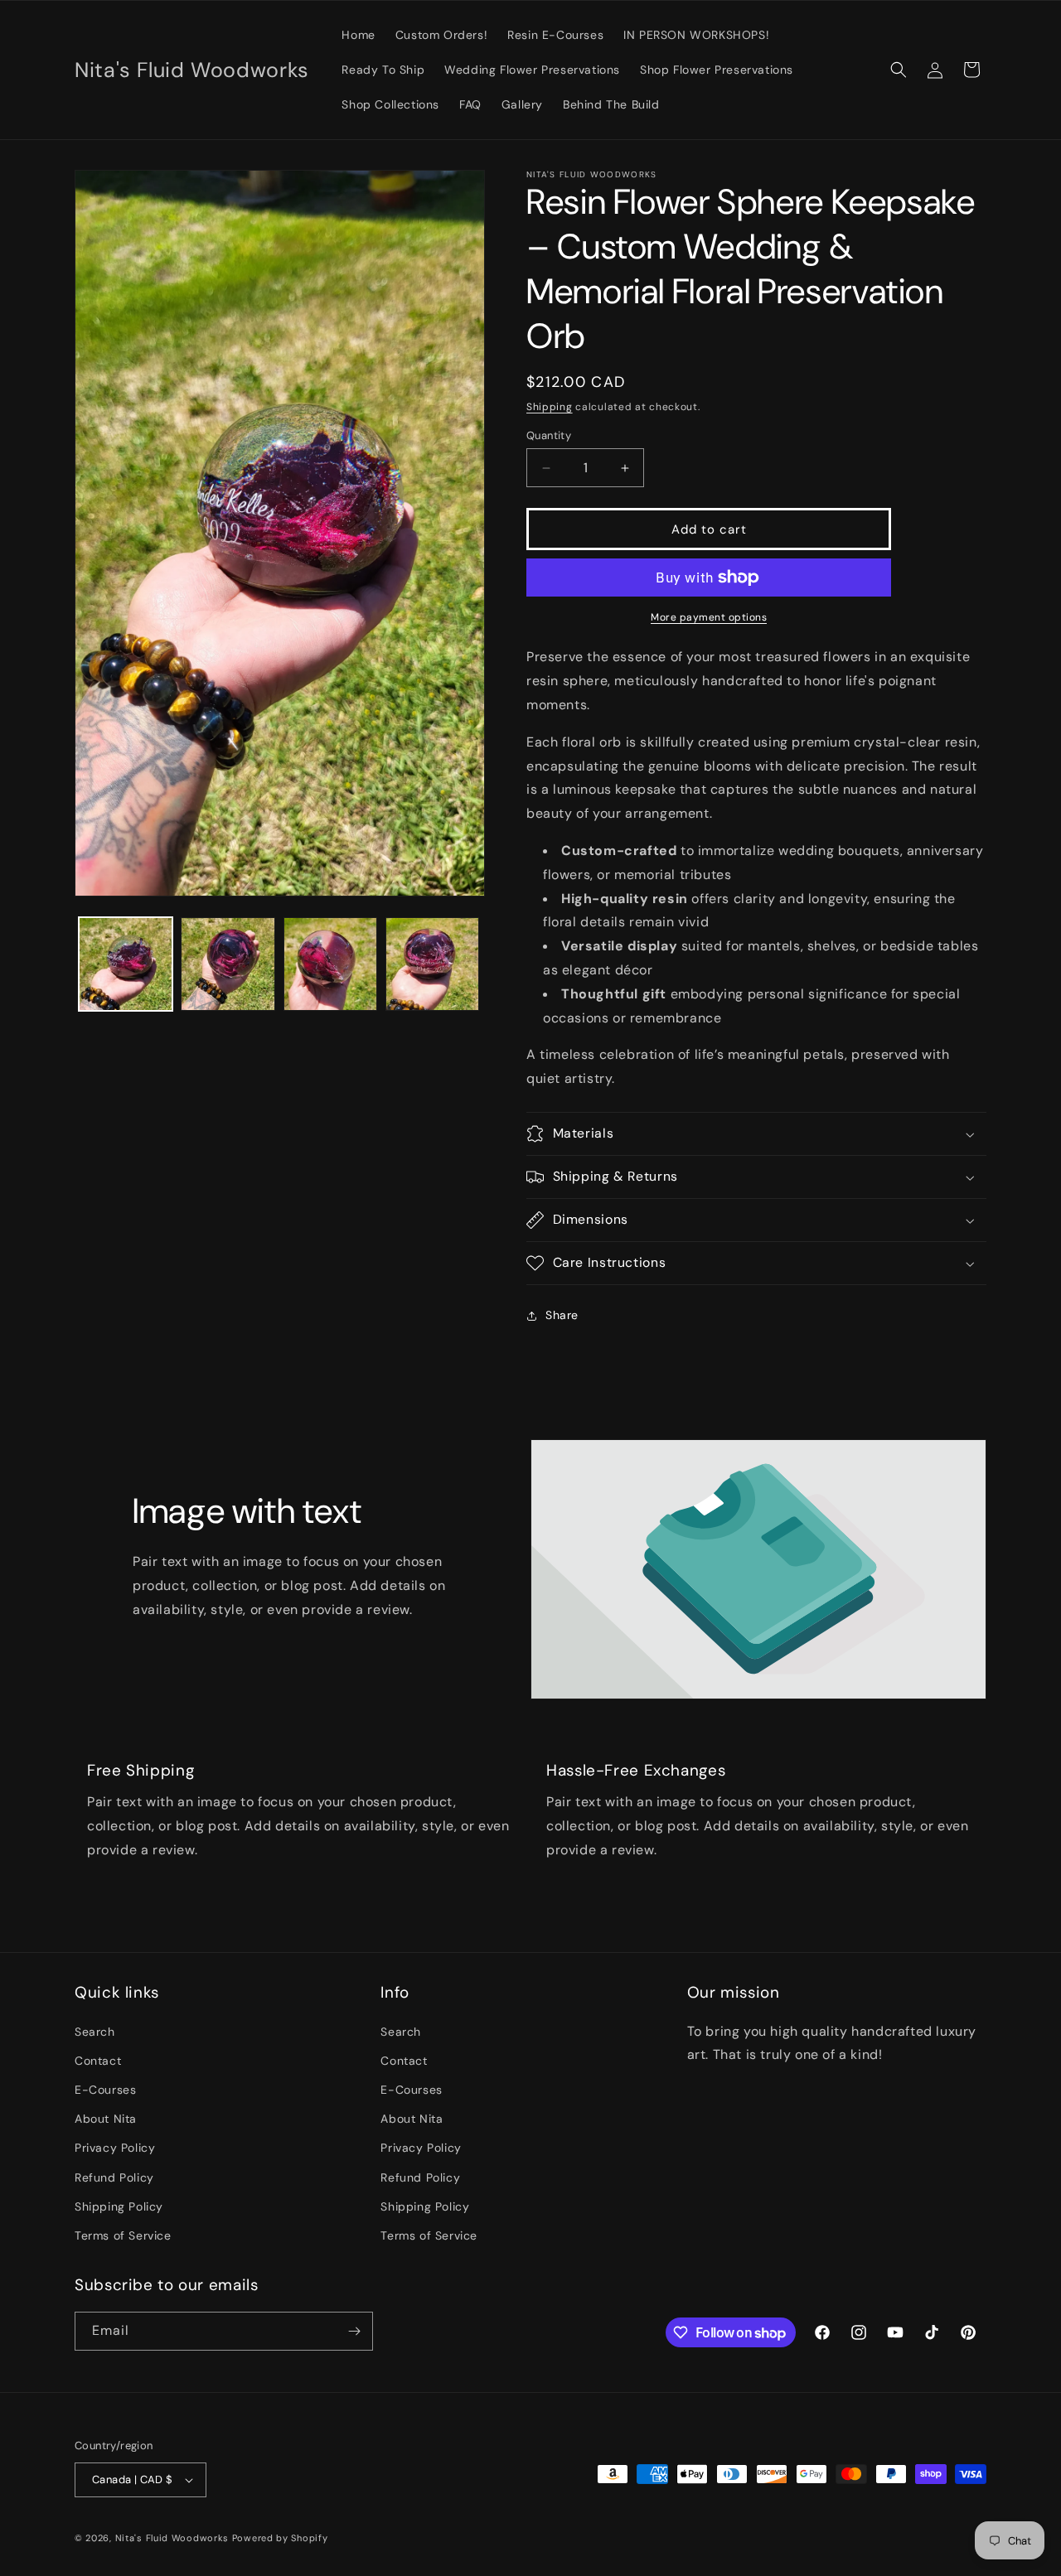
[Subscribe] (354, 2331)
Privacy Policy (115, 2148)
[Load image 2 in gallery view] (228, 964)
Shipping (550, 407)
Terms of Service (123, 2235)
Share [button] (562, 1315)
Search (95, 2032)
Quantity (549, 435)
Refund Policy (114, 2177)
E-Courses (105, 2090)
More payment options (709, 617)
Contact (98, 2061)
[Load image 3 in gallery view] (330, 964)
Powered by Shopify (280, 2538)
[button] (899, 70)
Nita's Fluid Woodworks (172, 2538)
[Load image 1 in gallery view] (126, 964)
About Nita (106, 2119)
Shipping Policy (119, 2206)
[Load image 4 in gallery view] (432, 964)
